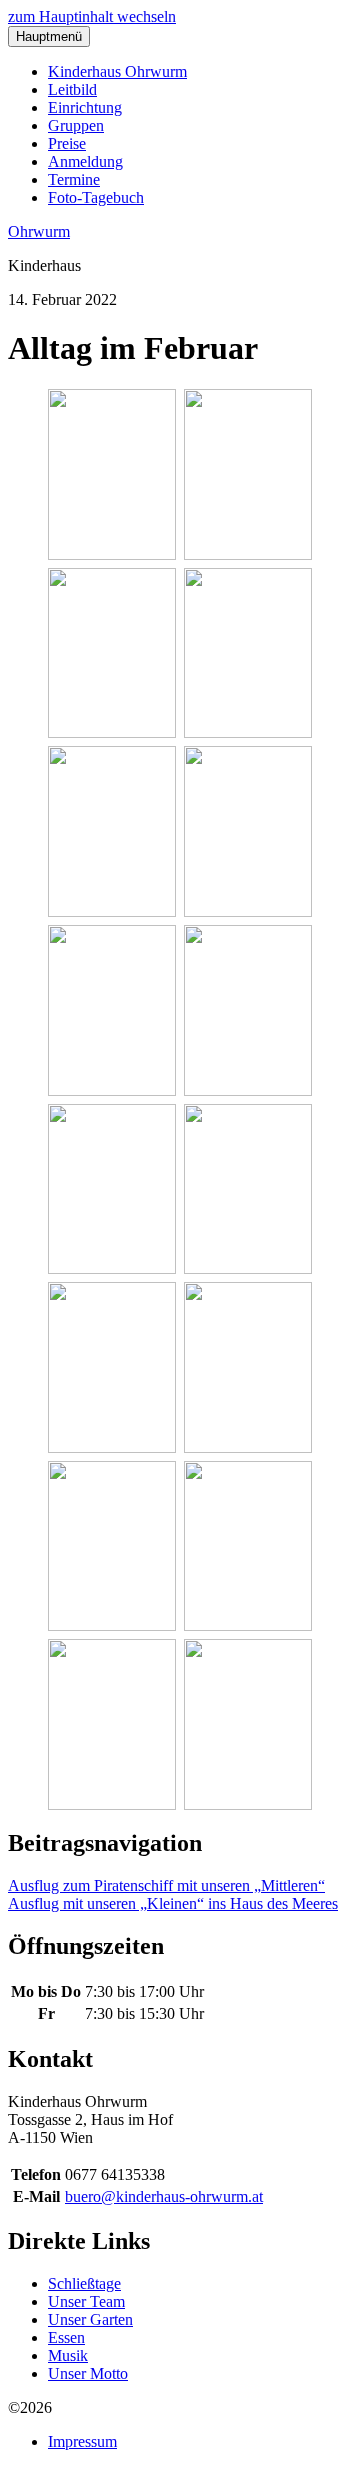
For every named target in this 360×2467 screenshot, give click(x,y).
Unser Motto (88, 2373)
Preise (67, 143)
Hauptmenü (49, 36)
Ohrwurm (39, 231)
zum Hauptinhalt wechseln (92, 16)
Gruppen (76, 125)
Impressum (82, 2441)
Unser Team (86, 2301)
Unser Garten (90, 2319)
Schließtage (84, 2283)
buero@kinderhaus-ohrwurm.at (164, 2196)
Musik (68, 2355)
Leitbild (72, 89)
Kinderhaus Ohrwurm (117, 71)
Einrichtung (85, 107)
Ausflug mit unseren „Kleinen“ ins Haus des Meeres (173, 1903)
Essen (66, 2337)
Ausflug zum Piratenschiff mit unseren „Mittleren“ (166, 1885)
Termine (74, 179)
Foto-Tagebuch (96, 197)
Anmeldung (85, 161)
